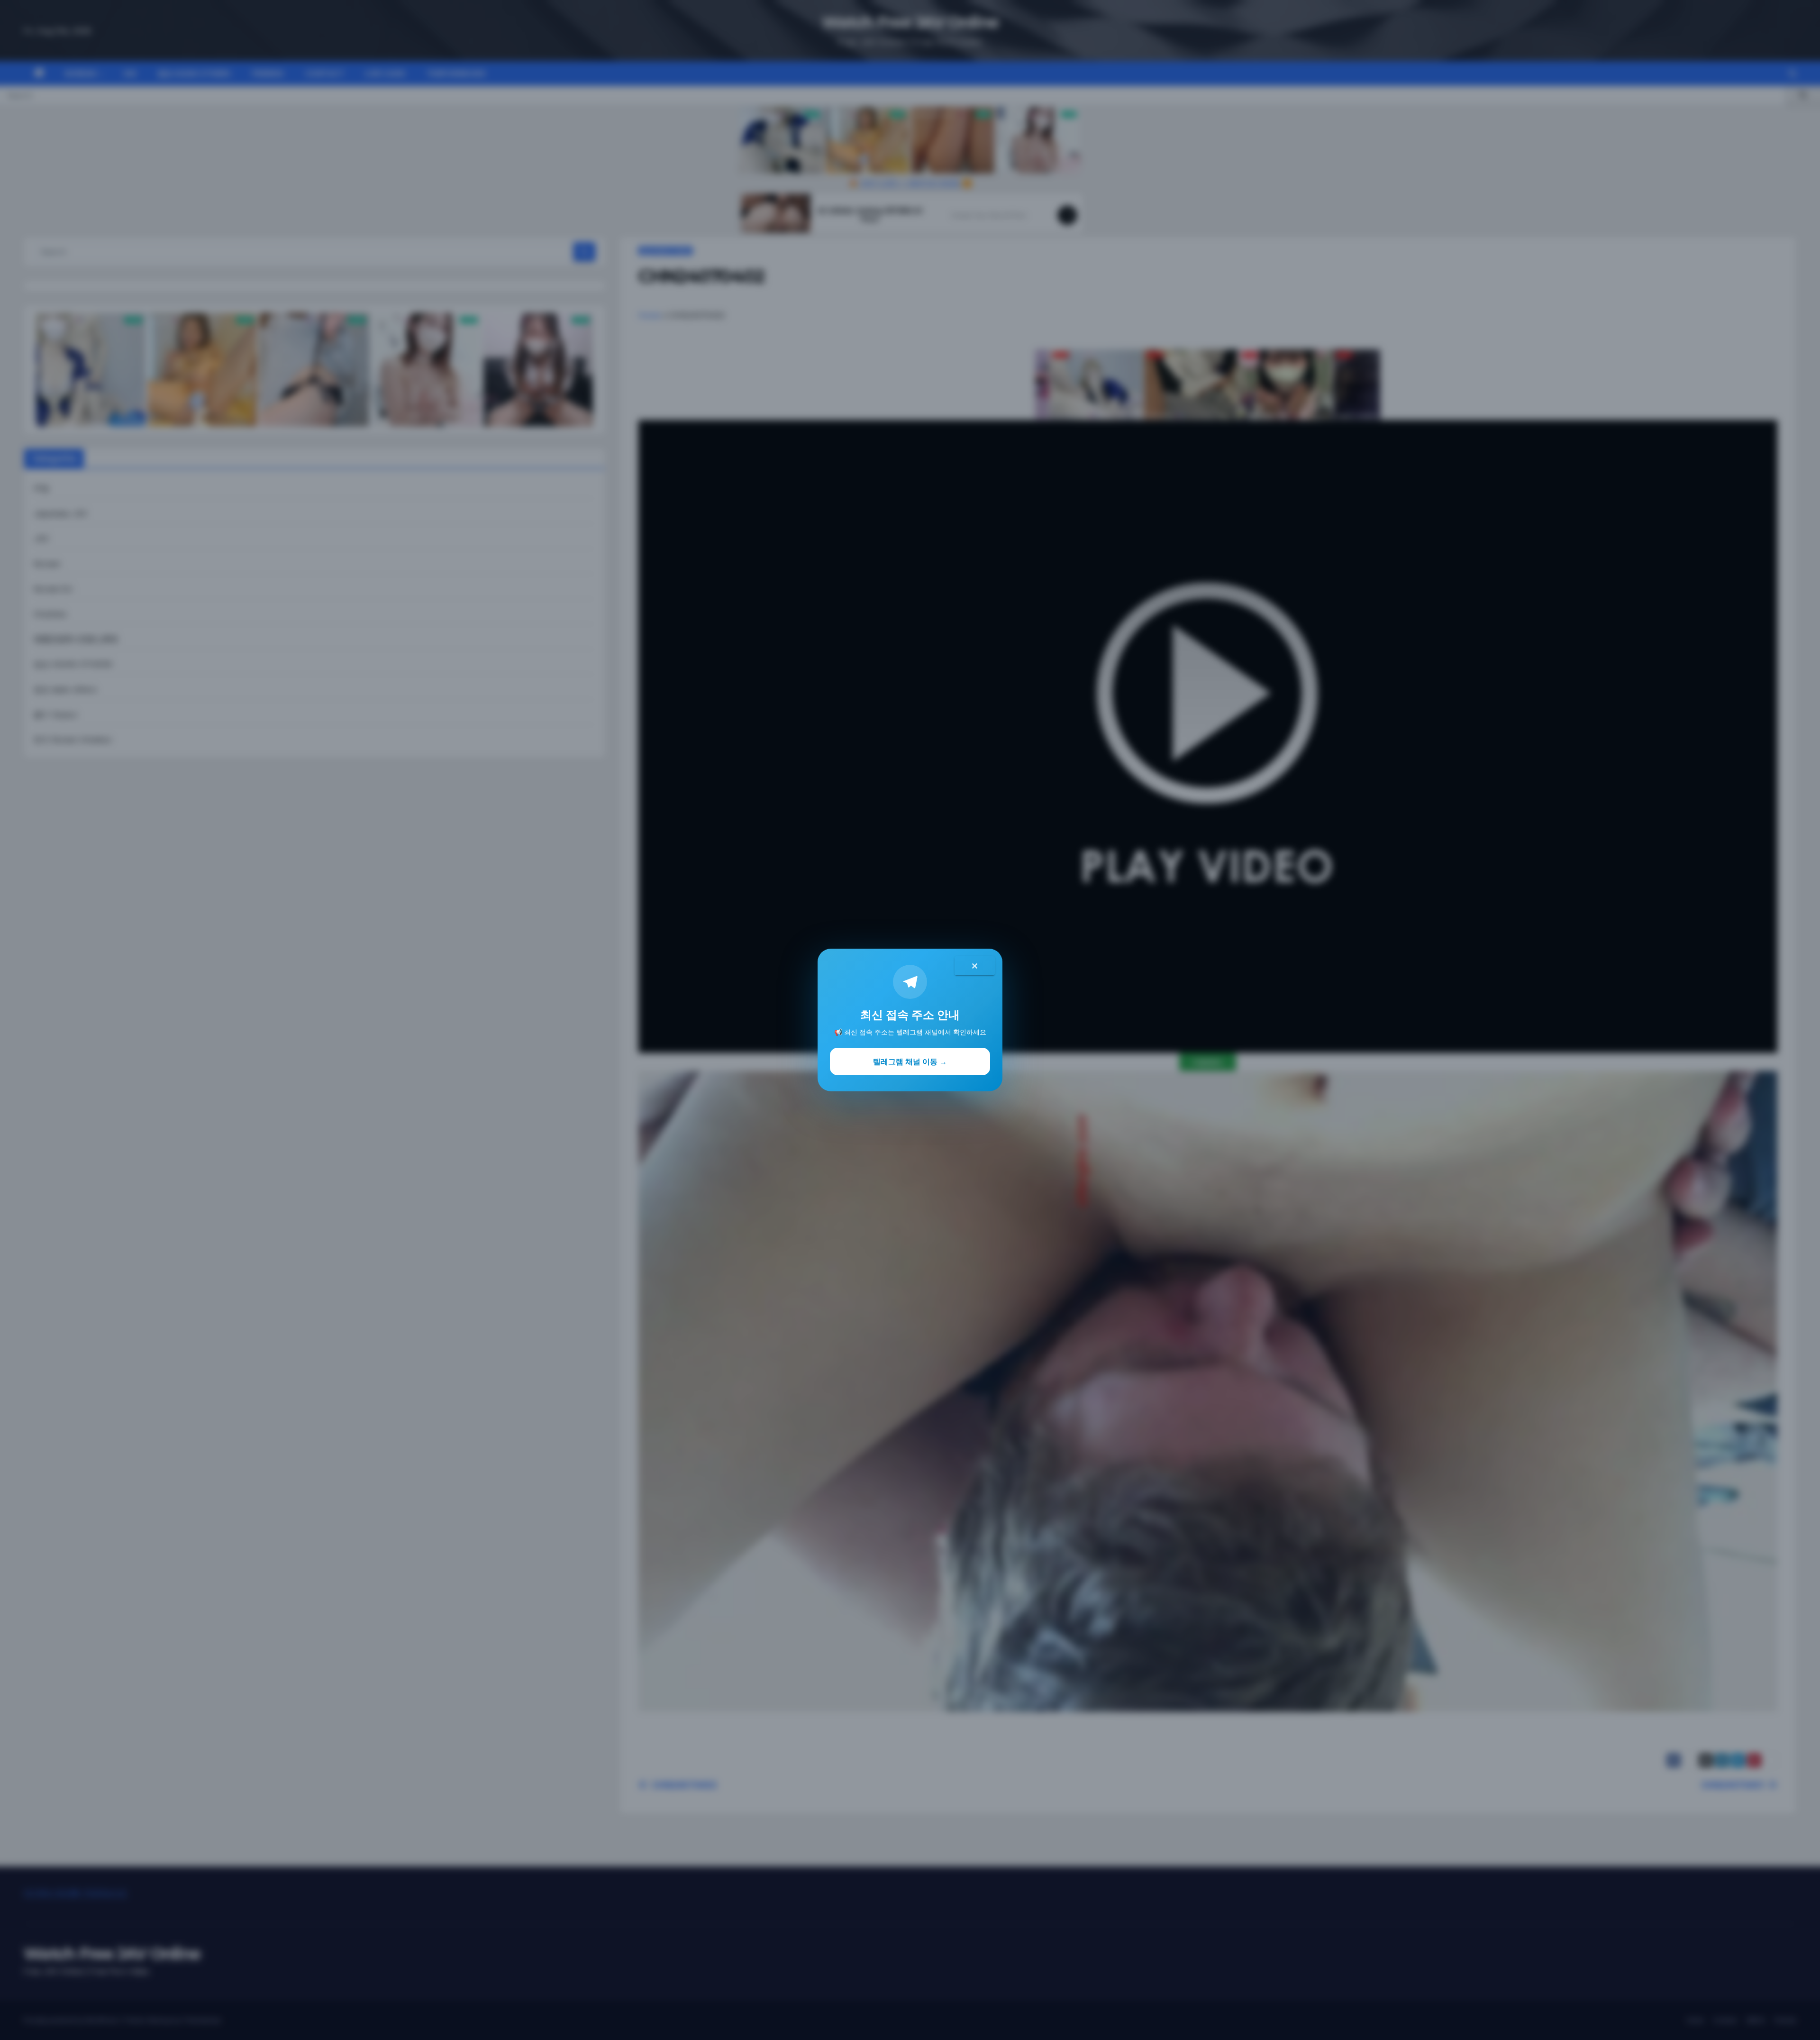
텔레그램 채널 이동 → (910, 1061)
